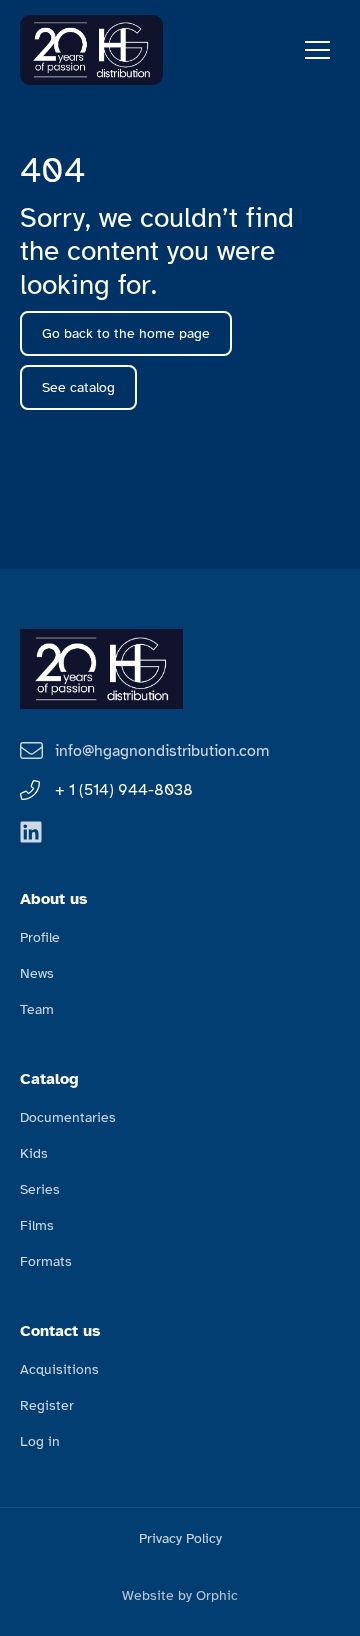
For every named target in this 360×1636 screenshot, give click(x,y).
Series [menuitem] (40, 1189)
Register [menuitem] (47, 1405)
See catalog (78, 387)
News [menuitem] (37, 973)
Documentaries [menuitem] (68, 1117)
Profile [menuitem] (40, 937)
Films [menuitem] (37, 1225)
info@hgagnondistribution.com (162, 751)
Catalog (49, 1079)
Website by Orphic (180, 1595)
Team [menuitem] (37, 1009)
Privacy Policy (180, 1538)
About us (54, 899)
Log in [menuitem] (40, 1441)
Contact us (60, 1331)
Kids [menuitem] (34, 1153)
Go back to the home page (126, 333)
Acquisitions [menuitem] (59, 1369)
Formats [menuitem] (46, 1261)
